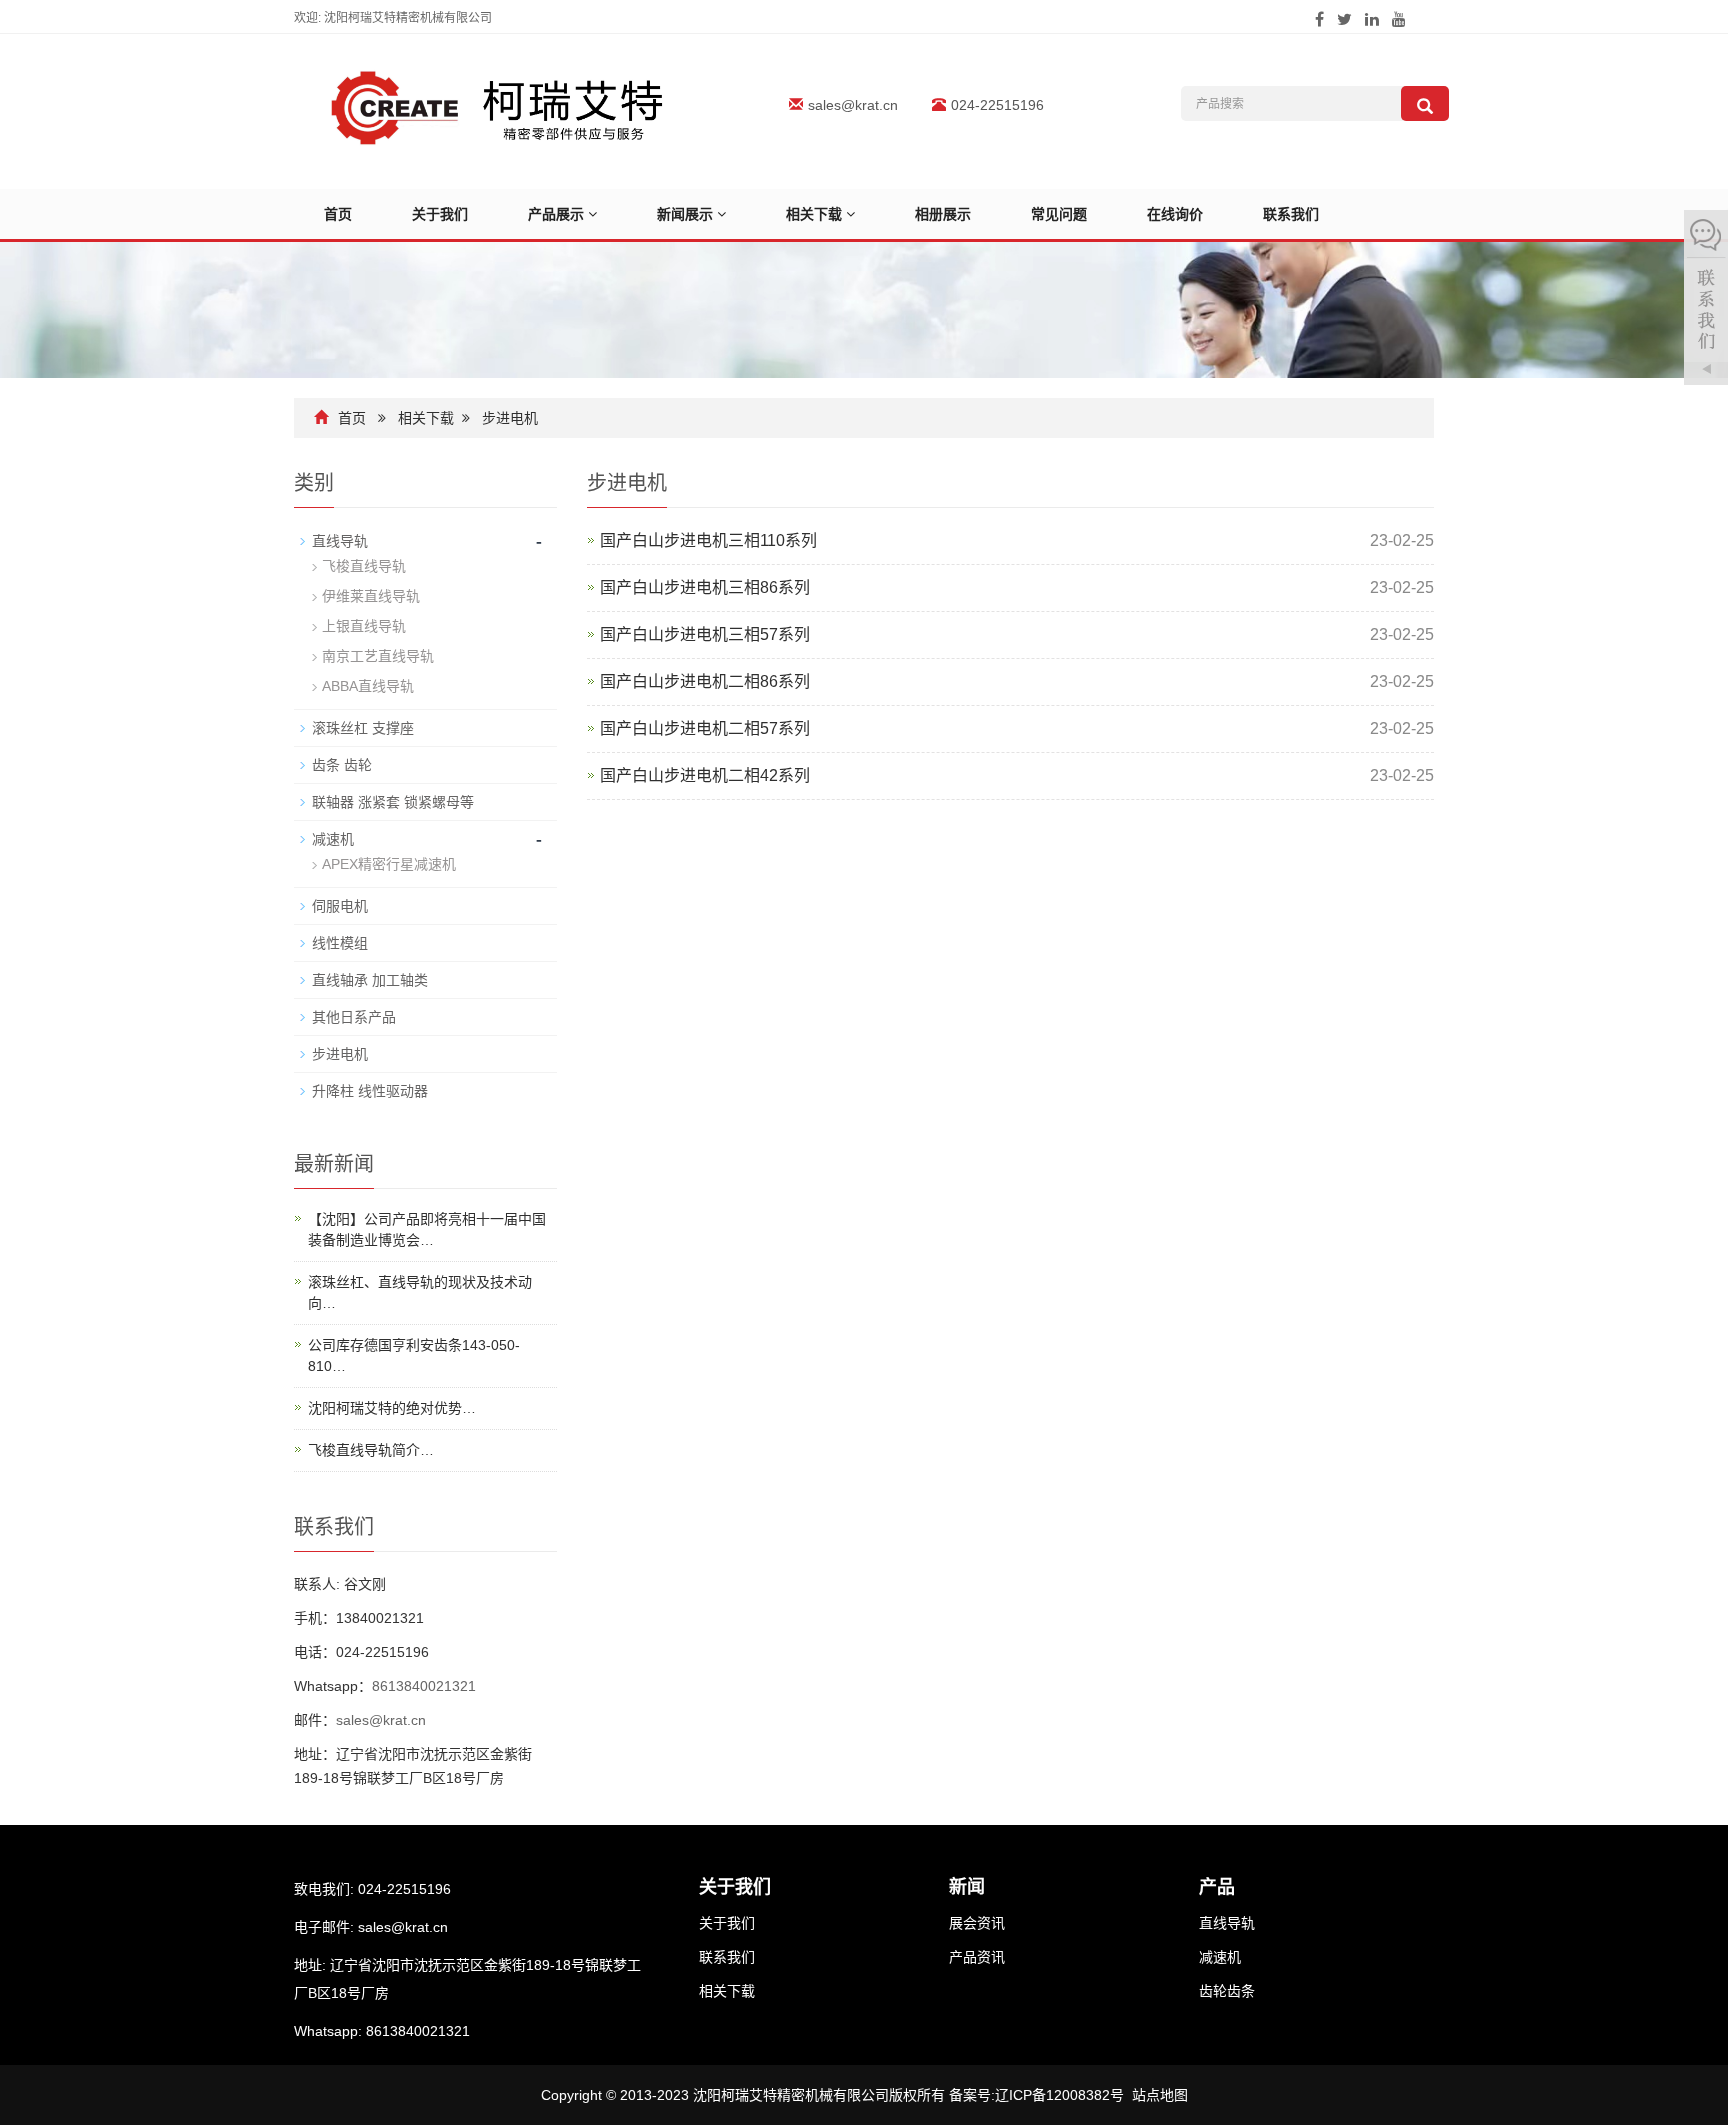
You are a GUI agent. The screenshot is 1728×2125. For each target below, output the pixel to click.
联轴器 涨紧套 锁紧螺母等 (393, 802)
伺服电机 (340, 906)
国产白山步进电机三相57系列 (705, 634)
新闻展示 (687, 214)
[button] (592, 214)
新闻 (967, 1887)
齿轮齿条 (1227, 1991)
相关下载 (816, 214)
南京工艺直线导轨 (378, 656)
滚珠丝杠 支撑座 (363, 728)
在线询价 (1175, 214)
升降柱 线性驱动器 (370, 1091)
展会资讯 (977, 1923)
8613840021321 (424, 1686)
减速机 (333, 839)
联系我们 (1291, 214)
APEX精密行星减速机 (389, 864)
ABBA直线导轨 (368, 686)
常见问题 (1059, 214)
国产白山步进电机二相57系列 (705, 728)
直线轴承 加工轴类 (370, 980)
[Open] (1706, 300)
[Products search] (1425, 103)
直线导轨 (340, 541)
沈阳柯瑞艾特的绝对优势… (392, 1408)
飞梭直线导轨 (364, 566)
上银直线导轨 (364, 626)
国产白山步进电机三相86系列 (705, 587)
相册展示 (943, 214)
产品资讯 (977, 1957)
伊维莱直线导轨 (371, 596)
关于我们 (440, 214)
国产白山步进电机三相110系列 (708, 540)
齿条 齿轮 (342, 765)
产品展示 (558, 214)
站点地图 (1160, 2095)
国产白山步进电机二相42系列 (705, 775)
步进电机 (510, 418)
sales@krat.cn (853, 105)
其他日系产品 (354, 1017)
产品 (1217, 1887)
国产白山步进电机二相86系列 (705, 681)
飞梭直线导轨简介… (371, 1450)
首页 (338, 214)
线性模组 (340, 943)
